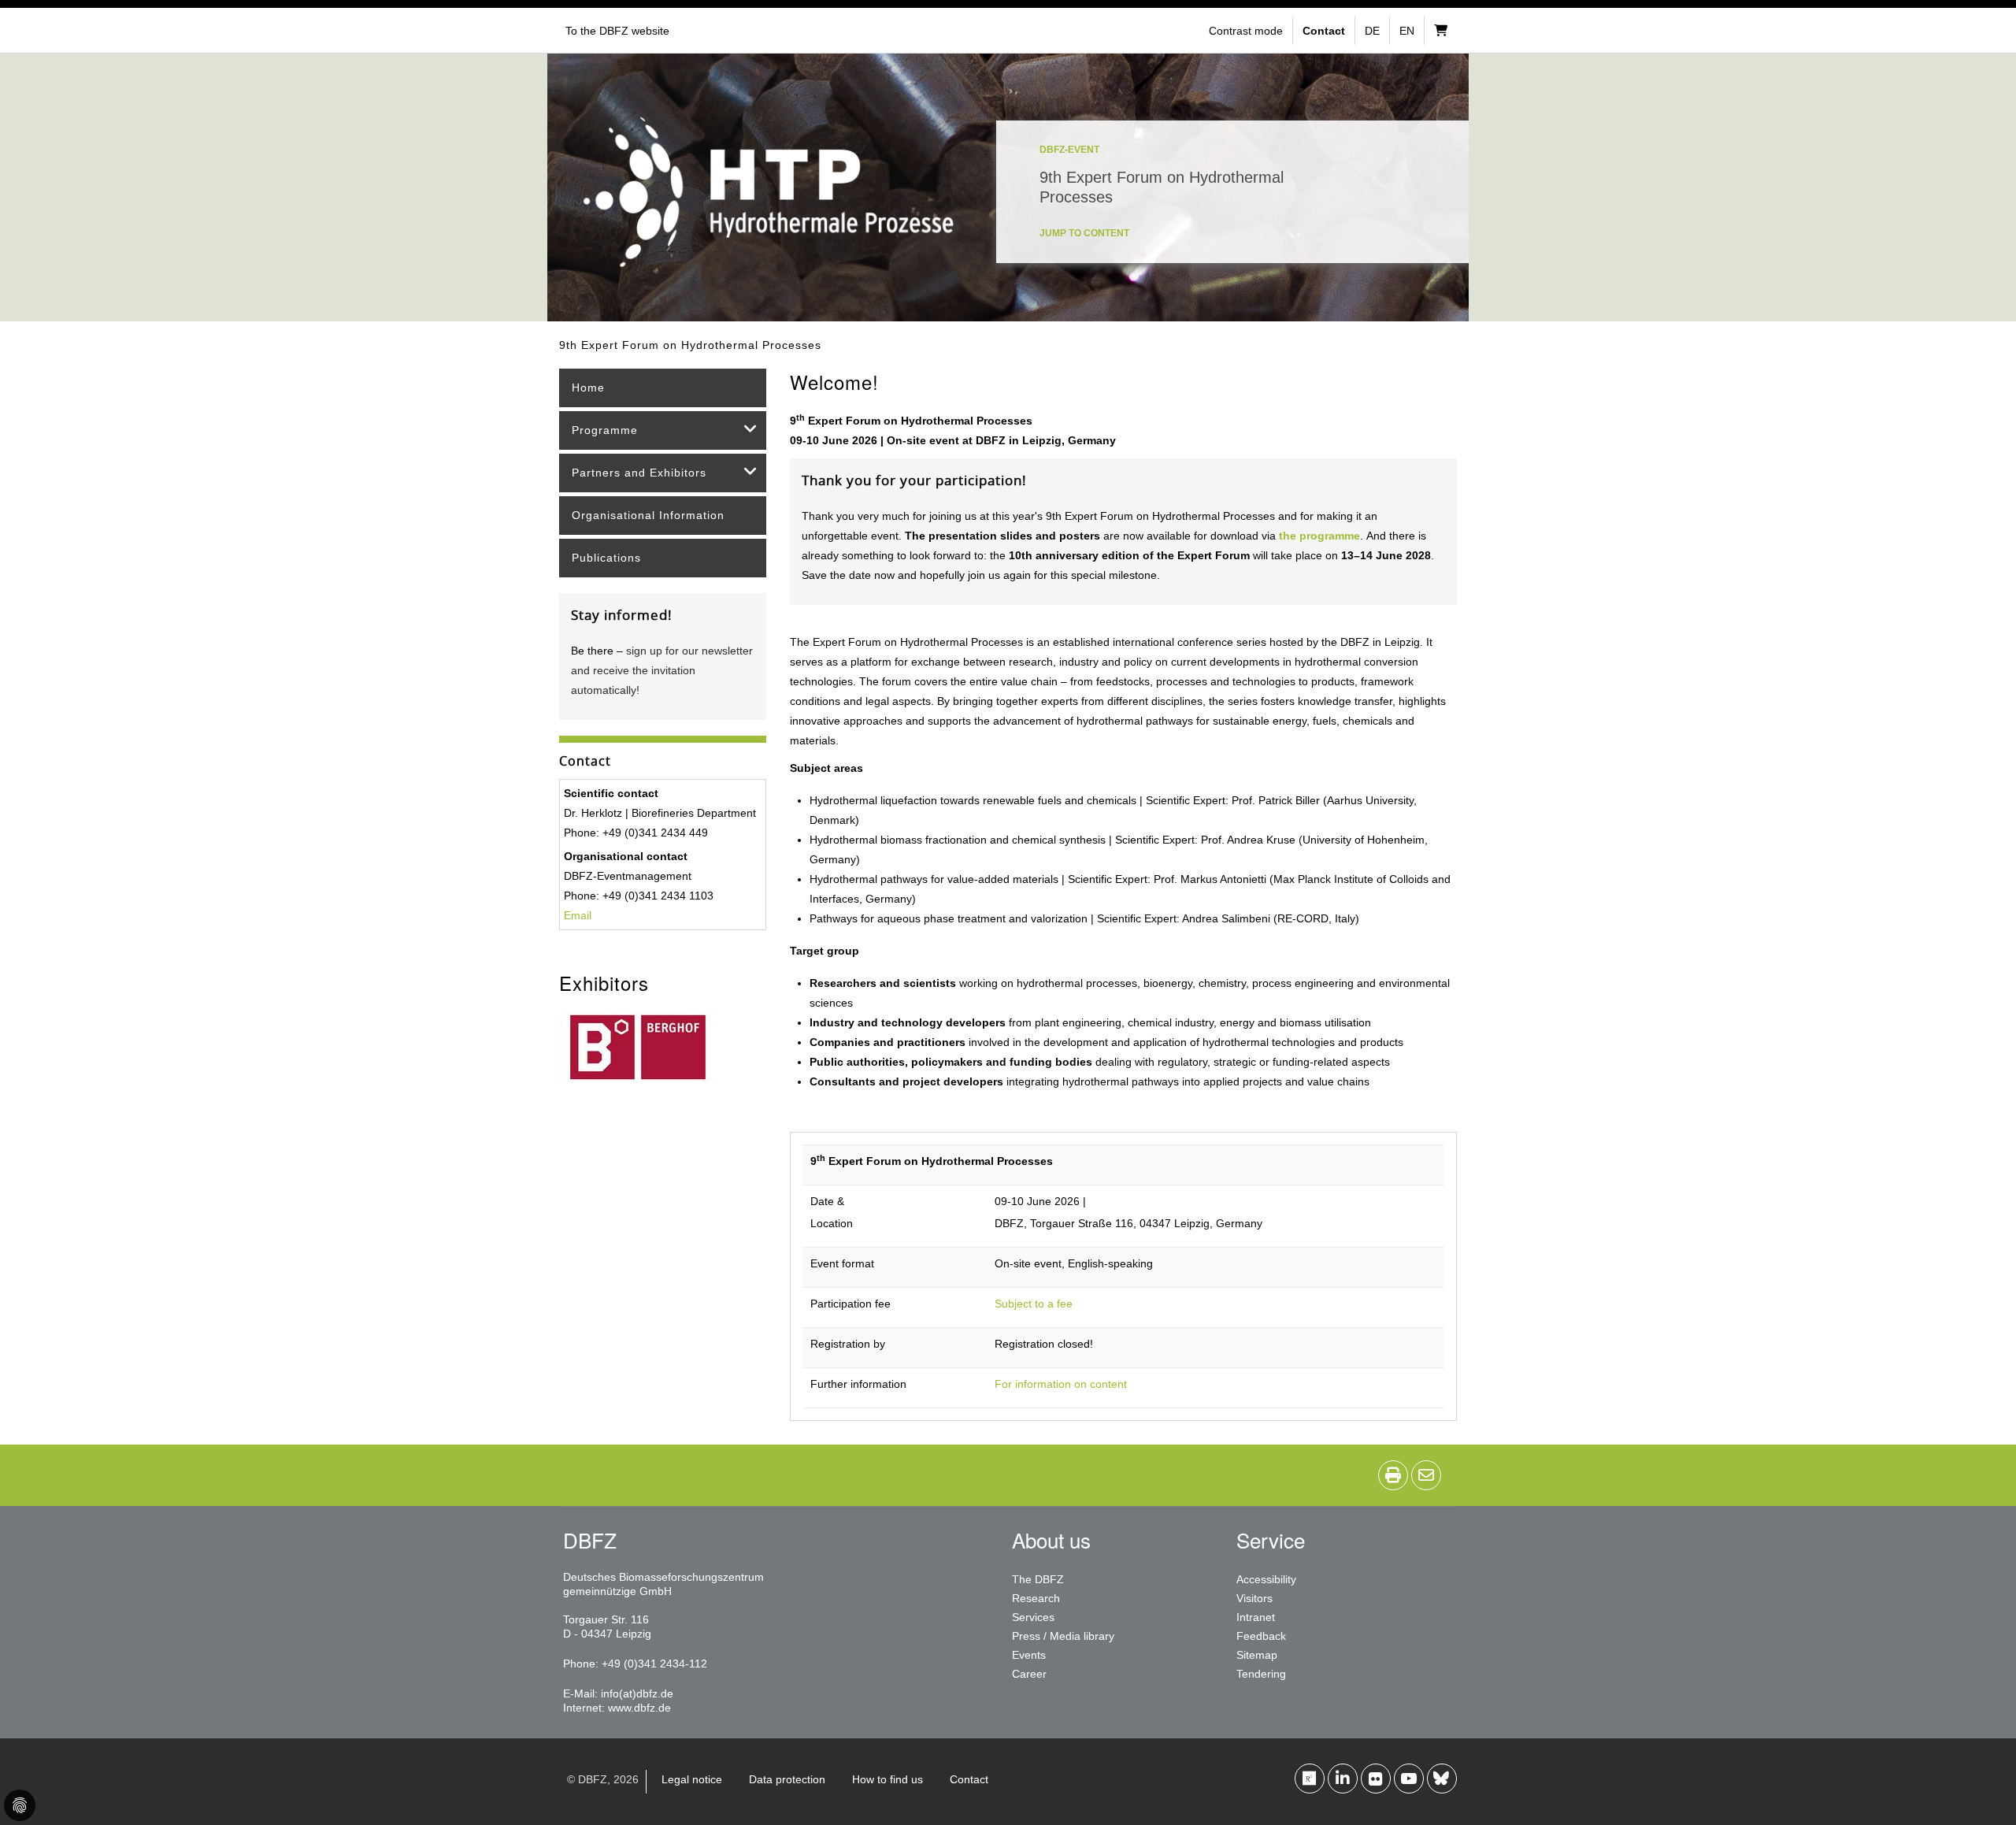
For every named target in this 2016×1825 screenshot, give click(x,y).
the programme (1319, 536)
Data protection (787, 1779)
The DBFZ (1038, 1579)
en (1407, 31)
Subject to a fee (1034, 1304)
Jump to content (1084, 233)
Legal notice (692, 1779)
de (1372, 31)
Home (588, 388)
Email (578, 915)
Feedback (1261, 1636)
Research (1036, 1598)
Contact (969, 1779)
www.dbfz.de (639, 1708)
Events (1029, 1655)
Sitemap (1257, 1655)
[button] (1248, 31)
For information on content (1061, 1384)
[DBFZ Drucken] (1393, 1475)
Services (1033, 1617)
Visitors (1254, 1598)
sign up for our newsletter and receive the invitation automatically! (662, 670)
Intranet (1256, 1617)
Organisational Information (648, 515)
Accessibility (1266, 1579)
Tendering (1261, 1674)
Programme (605, 430)
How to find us (888, 1779)
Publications (606, 558)
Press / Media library (1063, 1636)
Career (1029, 1674)
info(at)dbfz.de (637, 1693)
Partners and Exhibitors (639, 473)
